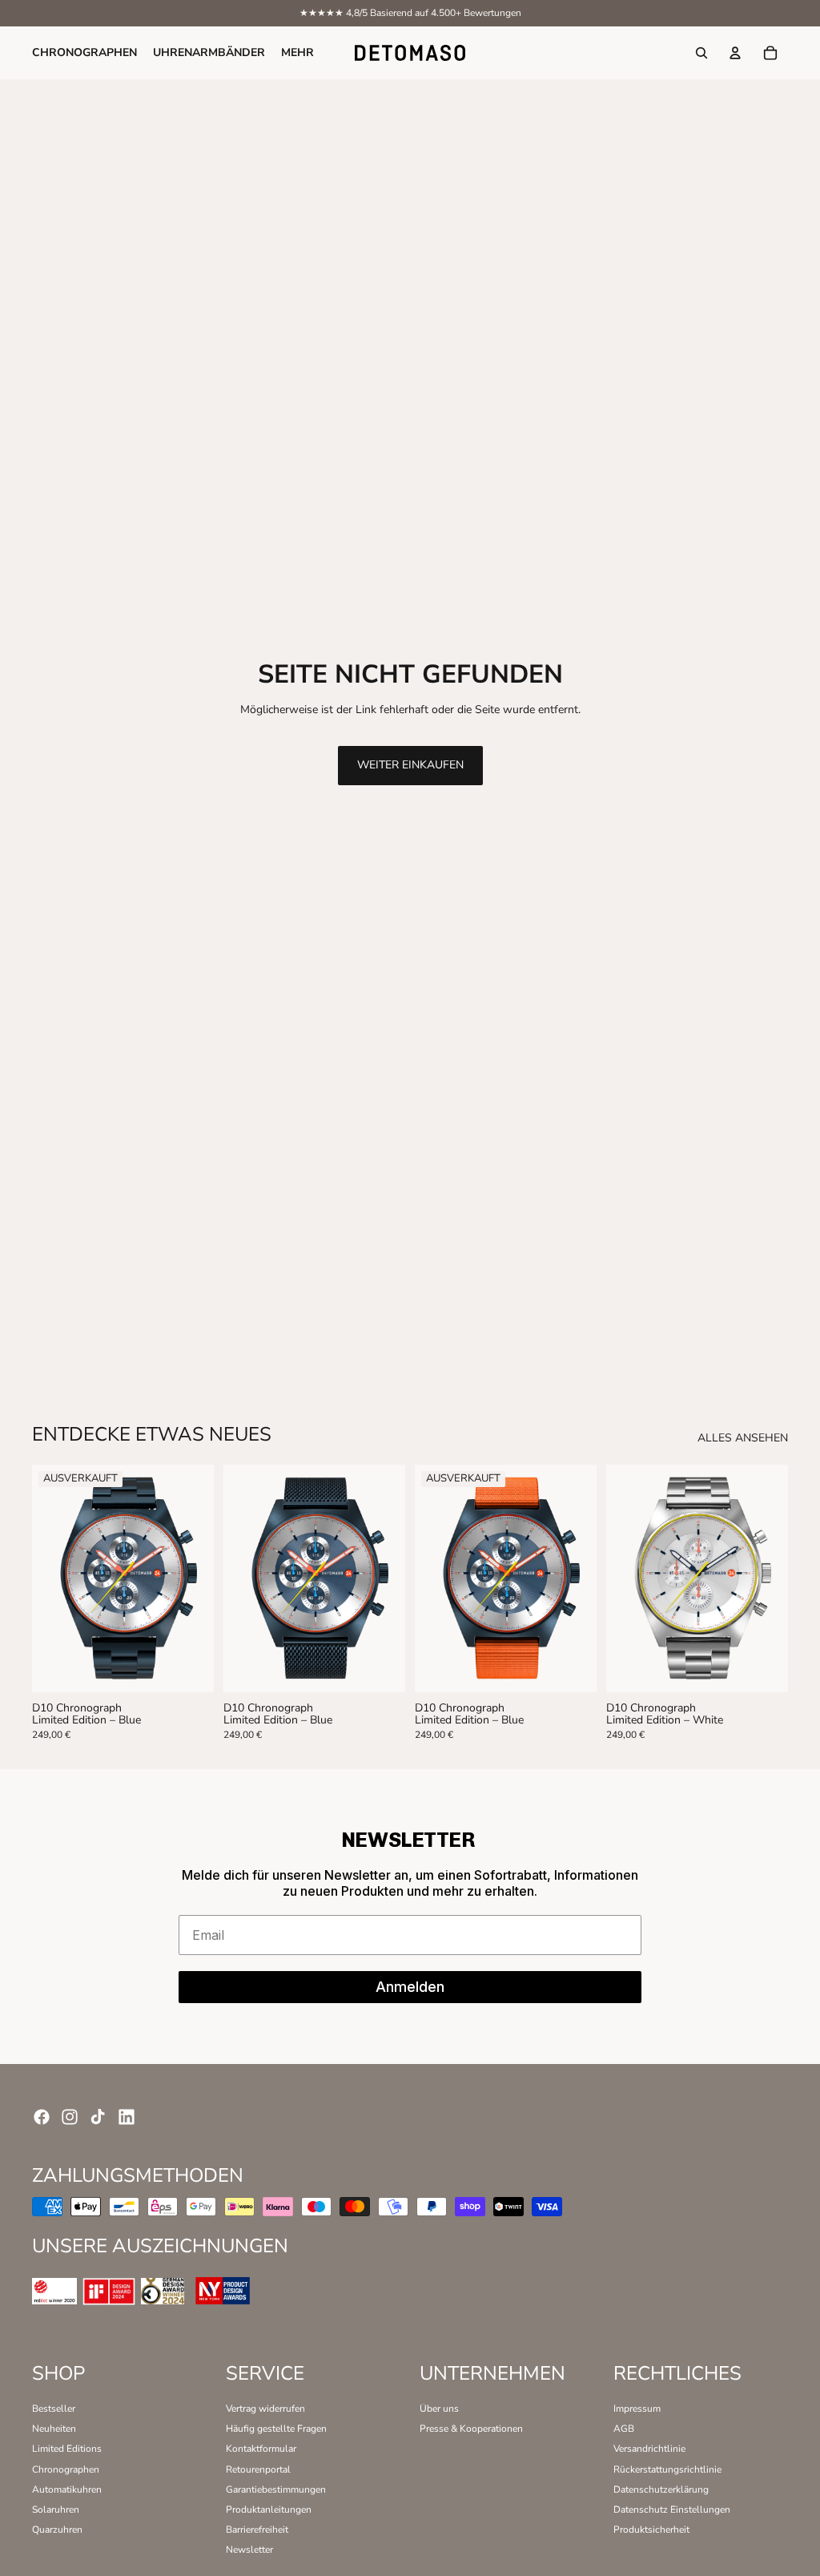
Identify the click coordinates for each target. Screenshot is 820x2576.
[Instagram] (70, 2117)
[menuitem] (297, 53)
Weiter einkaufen (410, 765)
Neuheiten (54, 2429)
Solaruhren (56, 2509)
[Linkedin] (127, 2117)
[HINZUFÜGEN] (382, 1667)
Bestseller (54, 2409)
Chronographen (66, 2469)
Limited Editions (67, 2449)
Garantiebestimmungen (276, 2489)
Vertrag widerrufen (265, 2409)
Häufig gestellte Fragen (276, 2429)
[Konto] (735, 53)
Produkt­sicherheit (651, 2530)
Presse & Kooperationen (471, 2429)
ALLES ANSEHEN (743, 1439)
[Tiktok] (98, 2117)
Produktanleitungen (269, 2509)
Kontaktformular (261, 2449)
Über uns (439, 2409)
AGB (624, 2429)
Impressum (637, 2409)
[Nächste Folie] (196, 1578)
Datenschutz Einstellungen (672, 2509)
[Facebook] (42, 2117)
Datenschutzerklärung (661, 2489)
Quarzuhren (57, 2530)
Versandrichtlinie (649, 2449)
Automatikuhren (67, 2489)
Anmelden (410, 1987)
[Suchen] (701, 53)
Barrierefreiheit (257, 2530)
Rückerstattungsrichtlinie (667, 2469)
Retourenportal (258, 2469)
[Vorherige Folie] (50, 1578)
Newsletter (249, 2550)
